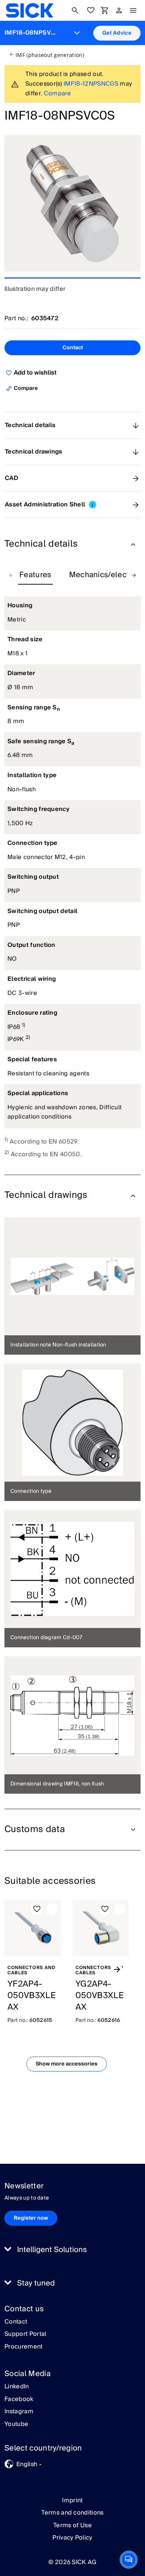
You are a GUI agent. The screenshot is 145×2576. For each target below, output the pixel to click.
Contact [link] (16, 2322)
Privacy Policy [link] (72, 2538)
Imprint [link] (72, 2500)
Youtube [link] (16, 2424)
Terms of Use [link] (72, 2525)
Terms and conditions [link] (72, 2513)
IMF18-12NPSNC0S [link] (91, 84)
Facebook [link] (19, 2400)
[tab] (35, 575)
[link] (30, 10)
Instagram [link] (19, 2412)
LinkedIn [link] (17, 2387)
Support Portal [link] (25, 2334)
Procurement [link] (24, 2347)
